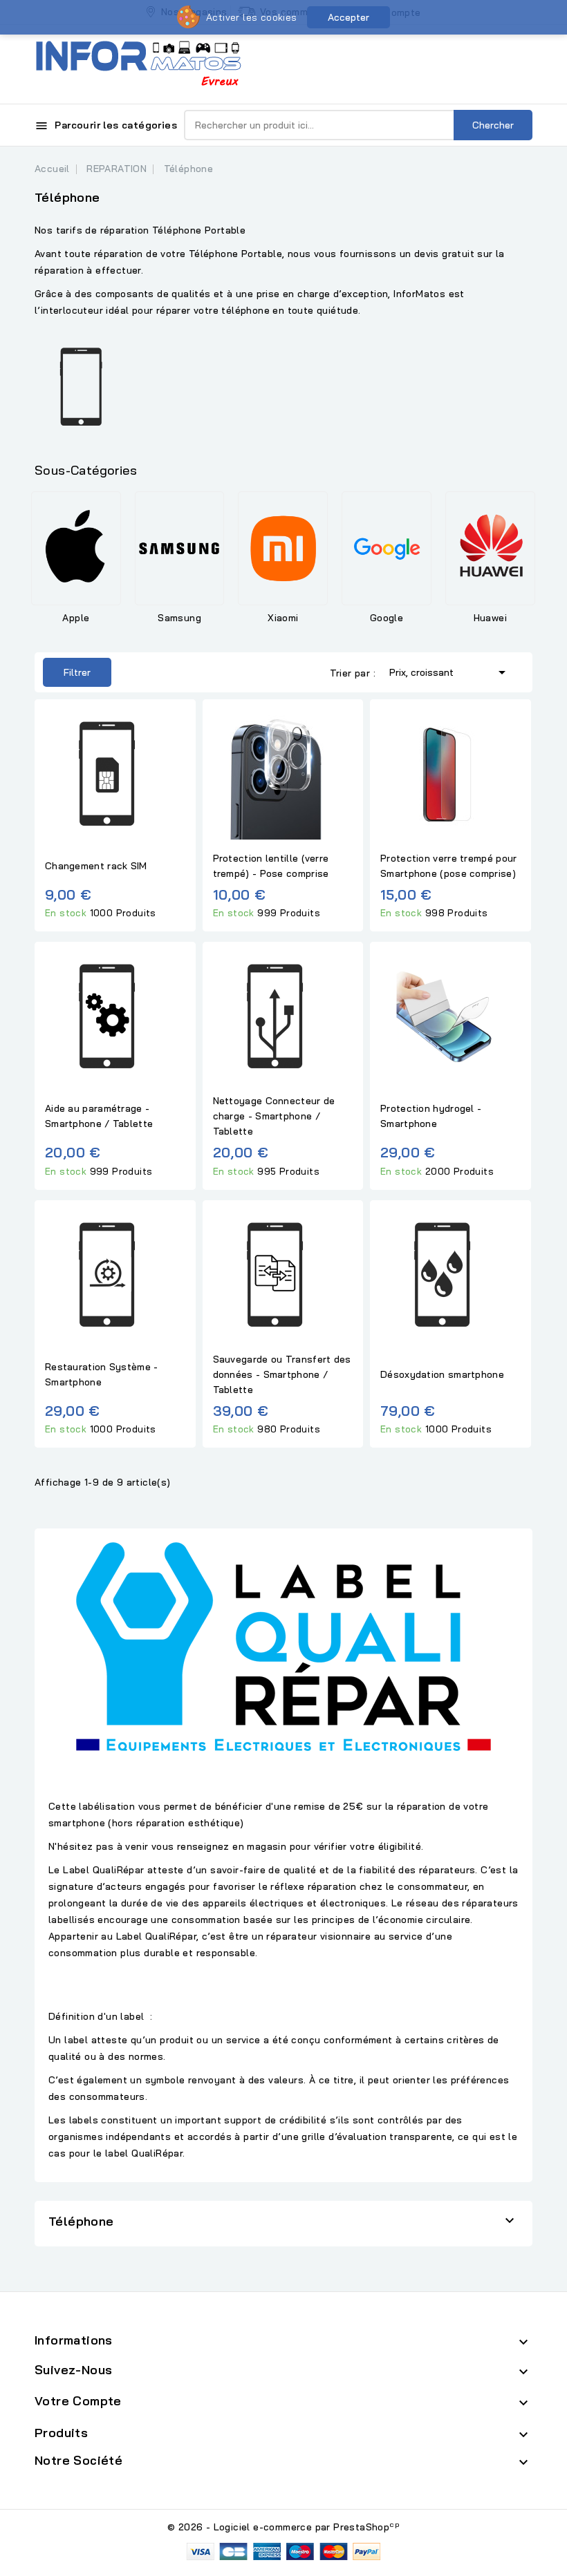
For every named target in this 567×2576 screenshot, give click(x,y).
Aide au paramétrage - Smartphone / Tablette (99, 1116)
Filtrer (67, 668)
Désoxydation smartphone (442, 1374)
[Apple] (76, 548)
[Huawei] (490, 548)
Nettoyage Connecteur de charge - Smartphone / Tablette (274, 1116)
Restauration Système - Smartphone (102, 1374)
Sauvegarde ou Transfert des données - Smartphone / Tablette (282, 1374)
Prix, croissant (450, 672)
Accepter (348, 17)
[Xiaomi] (283, 548)
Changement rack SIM (96, 866)
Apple (76, 618)
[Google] (387, 548)
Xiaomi (283, 618)
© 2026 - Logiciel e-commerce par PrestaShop (283, 2527)
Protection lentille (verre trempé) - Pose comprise (271, 866)
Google (387, 618)
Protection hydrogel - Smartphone (431, 1116)
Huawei (490, 618)
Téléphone (81, 2221)
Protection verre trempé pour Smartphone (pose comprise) (448, 866)
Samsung (179, 618)
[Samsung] (180, 548)
